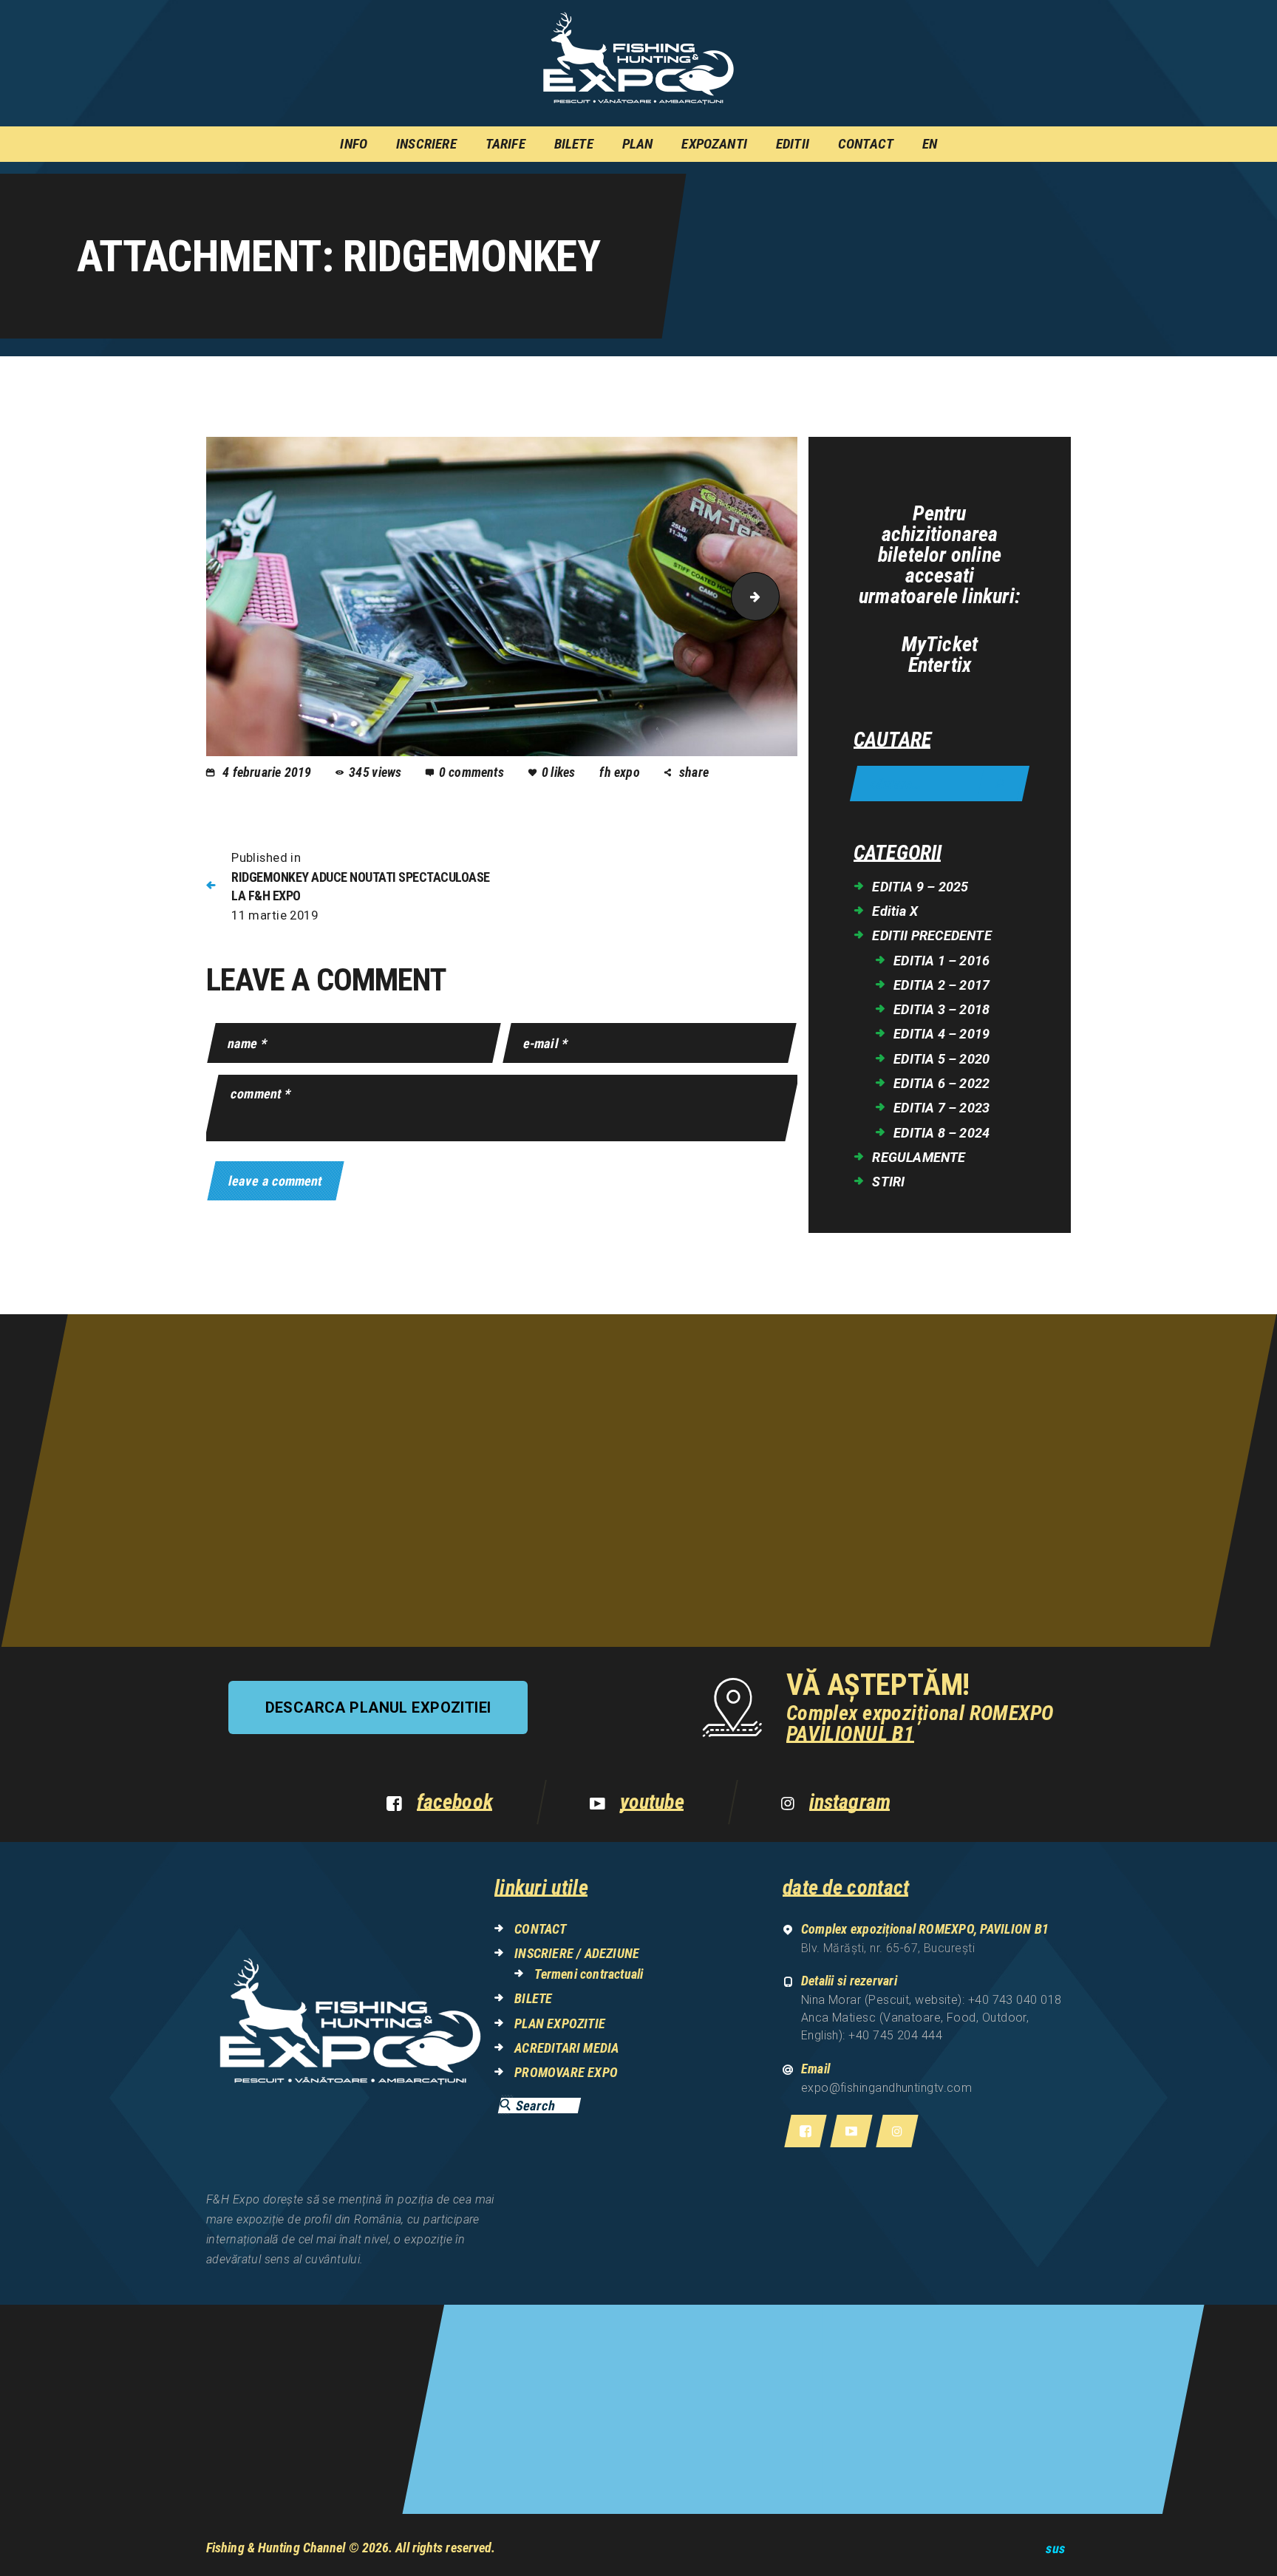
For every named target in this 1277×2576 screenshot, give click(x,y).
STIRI (888, 1182)
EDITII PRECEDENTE (932, 935)
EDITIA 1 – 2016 (941, 961)
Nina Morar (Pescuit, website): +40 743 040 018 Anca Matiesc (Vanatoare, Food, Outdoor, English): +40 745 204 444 (932, 2018)
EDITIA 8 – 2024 (941, 1133)
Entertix (940, 665)
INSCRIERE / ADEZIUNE (577, 1953)
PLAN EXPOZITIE (560, 2023)
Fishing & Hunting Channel (276, 2548)
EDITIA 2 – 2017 (941, 985)
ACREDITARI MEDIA (566, 2048)
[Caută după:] (940, 785)
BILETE (533, 1998)
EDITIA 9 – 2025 (920, 887)
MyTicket (940, 645)
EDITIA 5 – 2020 (941, 1059)
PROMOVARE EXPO (566, 2072)
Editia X (895, 911)
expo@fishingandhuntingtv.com (887, 2088)
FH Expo (621, 772)
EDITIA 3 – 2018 (941, 1009)
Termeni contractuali (589, 1974)
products (773, 597)
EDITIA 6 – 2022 (941, 1083)
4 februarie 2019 (267, 772)
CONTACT (540, 1929)
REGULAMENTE (919, 1157)
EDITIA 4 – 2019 (941, 1034)
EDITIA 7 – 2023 (941, 1108)
